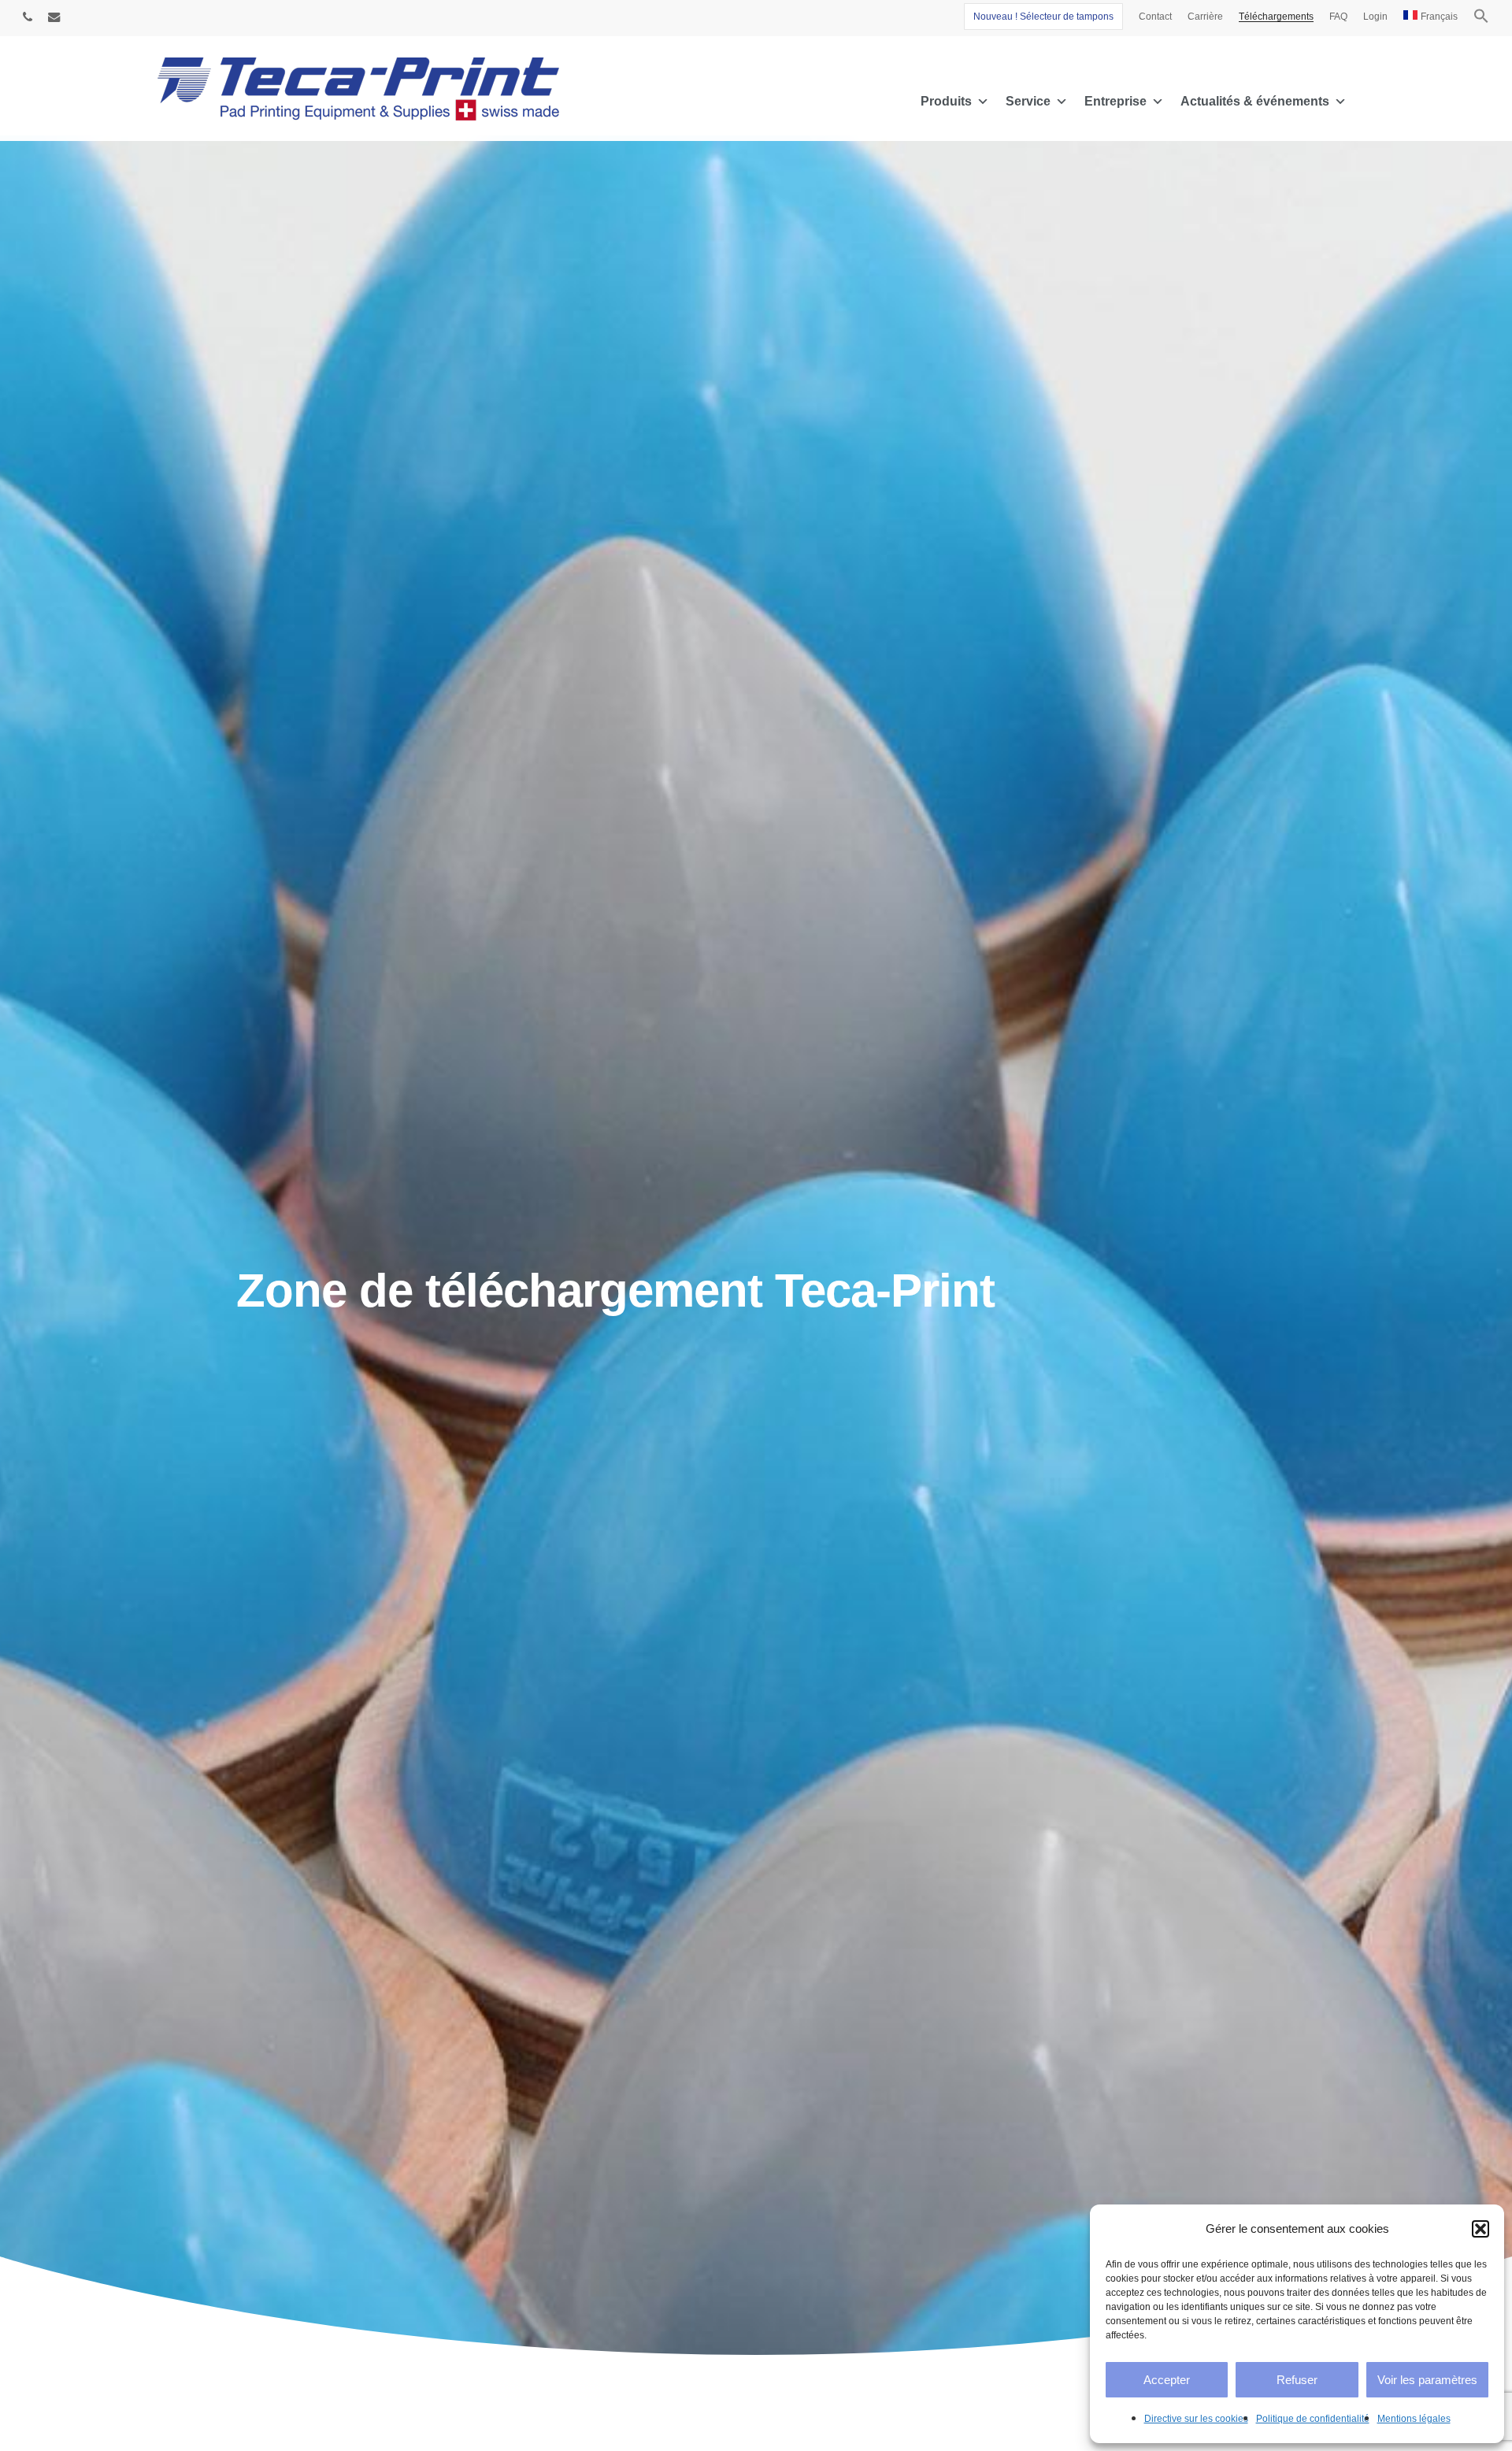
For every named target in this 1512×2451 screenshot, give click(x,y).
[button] (1480, 2229)
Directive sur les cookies (1196, 2419)
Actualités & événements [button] (1255, 101)
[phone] (28, 17)
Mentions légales (1414, 2419)
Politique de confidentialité (1313, 2419)
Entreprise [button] (1115, 101)
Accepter (1167, 2380)
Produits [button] (946, 101)
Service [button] (1028, 101)
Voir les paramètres (1427, 2380)
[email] (54, 17)
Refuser (1297, 2380)
